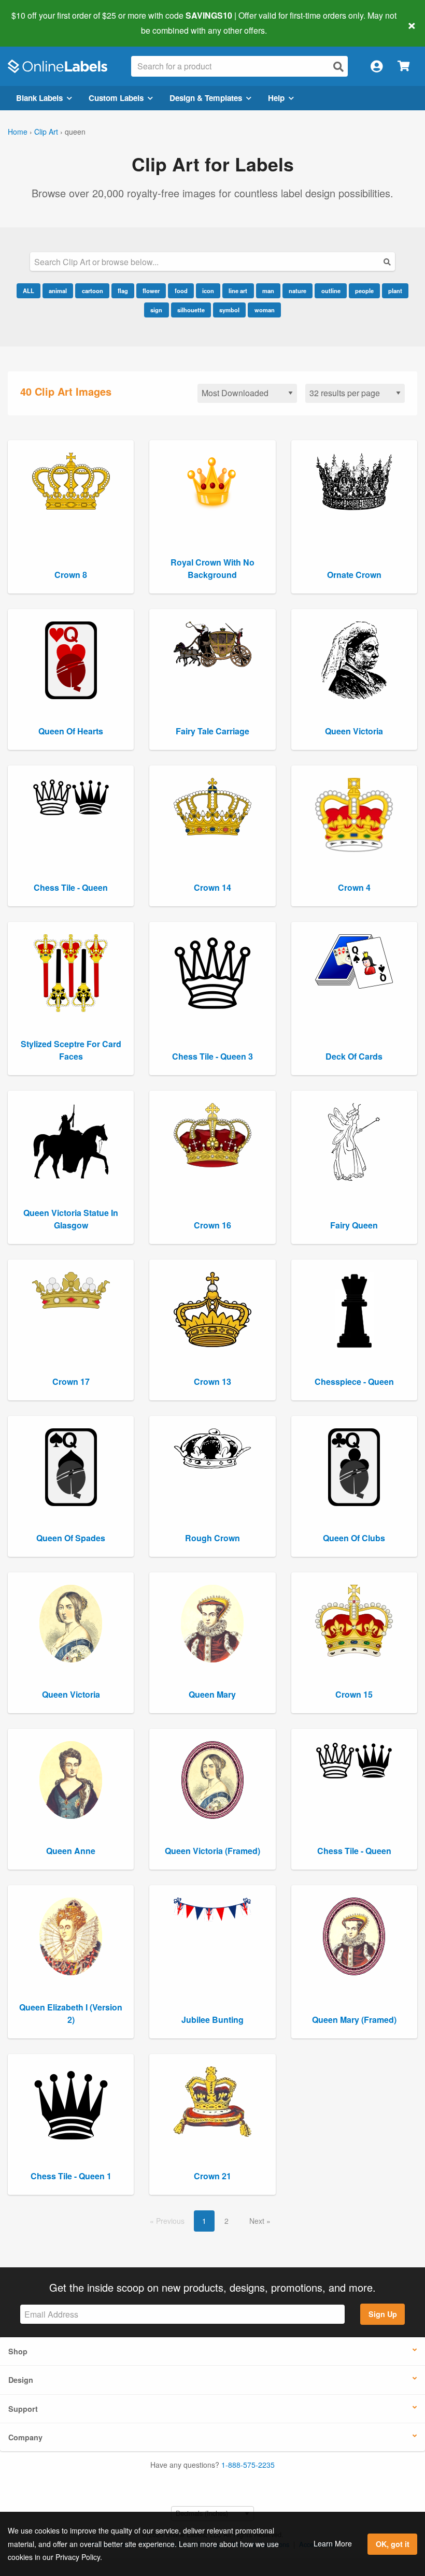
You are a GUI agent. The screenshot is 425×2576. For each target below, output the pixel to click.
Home (18, 132)
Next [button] (258, 2221)
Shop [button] (18, 2351)
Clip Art (46, 132)
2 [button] (226, 2221)
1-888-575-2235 (248, 2465)
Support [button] (23, 2409)
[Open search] (338, 67)
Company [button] (25, 2437)
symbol (229, 310)
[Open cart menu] (403, 67)
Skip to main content (38, 23)
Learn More (333, 2543)
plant (395, 291)
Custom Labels (116, 98)
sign (156, 310)
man (268, 291)
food (181, 291)
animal (58, 291)
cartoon (93, 291)
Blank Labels (39, 98)
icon (208, 291)
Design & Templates (206, 98)
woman (265, 310)
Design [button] (21, 2380)
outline (331, 291)
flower (151, 291)
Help (276, 98)
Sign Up (383, 2314)
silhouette (191, 310)
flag (123, 291)
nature (297, 291)
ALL (29, 291)
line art (238, 291)
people (364, 291)
